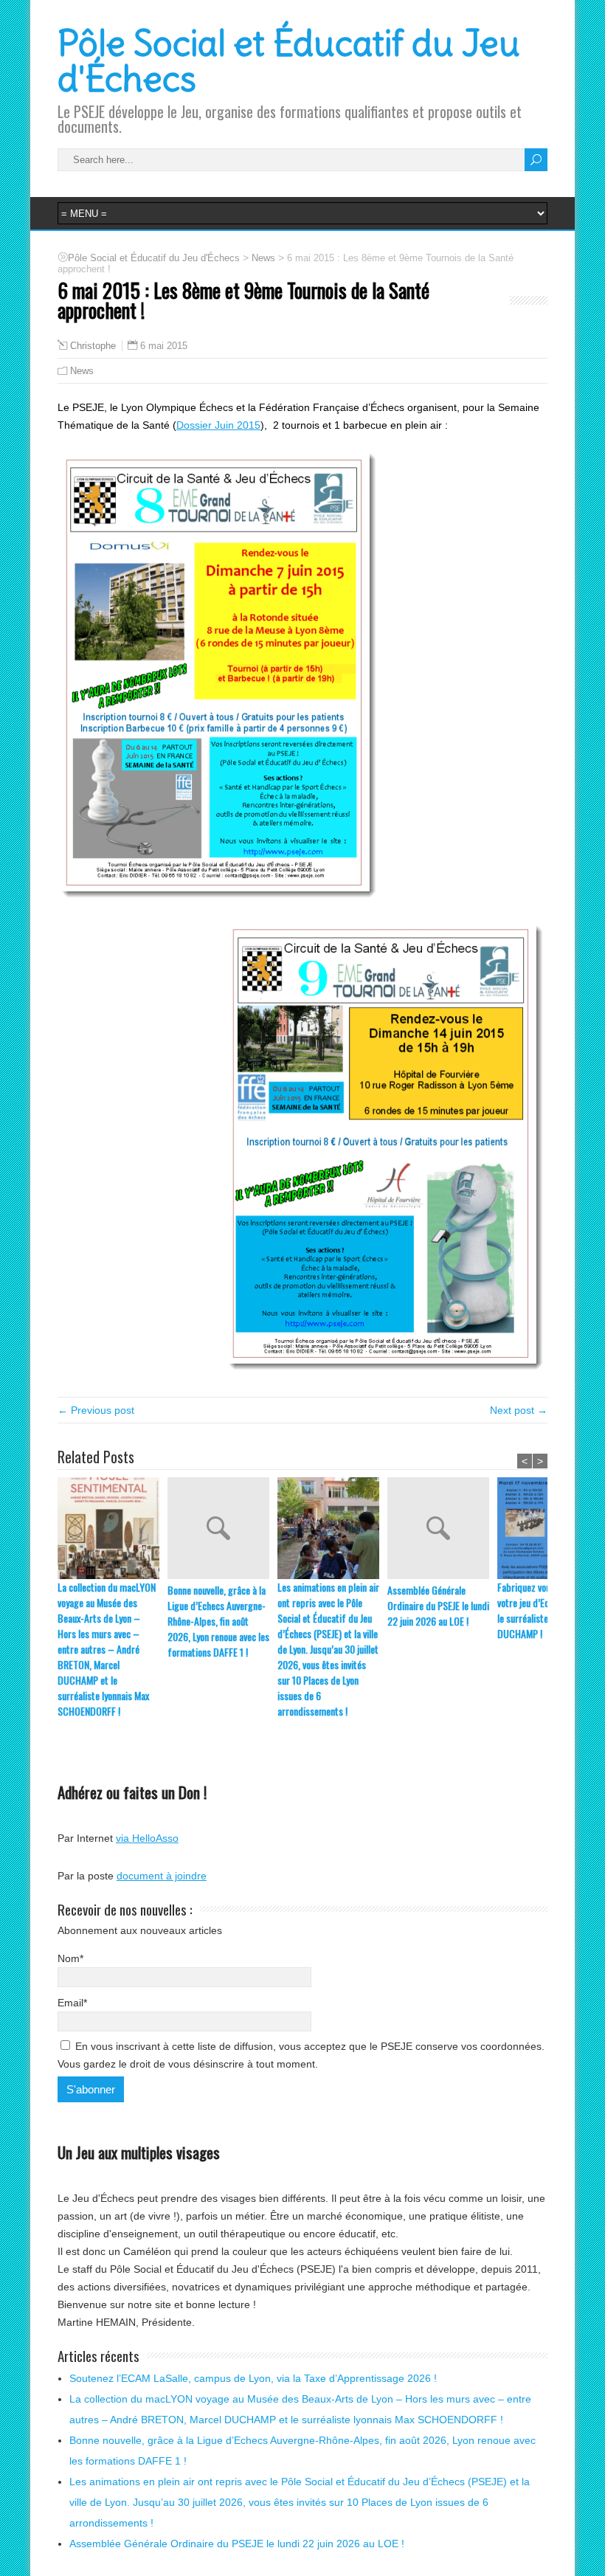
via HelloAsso (147, 1838)
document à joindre (162, 1876)
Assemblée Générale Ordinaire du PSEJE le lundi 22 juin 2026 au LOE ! (438, 1605)
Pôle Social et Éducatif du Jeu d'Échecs (289, 61)
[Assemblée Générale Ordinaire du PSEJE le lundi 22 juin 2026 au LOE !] (442, 1530)
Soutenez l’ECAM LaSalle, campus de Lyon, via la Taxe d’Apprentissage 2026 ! (253, 2378)
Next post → (519, 1410)
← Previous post (96, 1410)
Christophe (93, 346)
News (82, 371)
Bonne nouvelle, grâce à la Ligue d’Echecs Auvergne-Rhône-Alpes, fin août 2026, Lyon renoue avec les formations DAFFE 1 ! (218, 1621)
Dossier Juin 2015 (218, 425)
